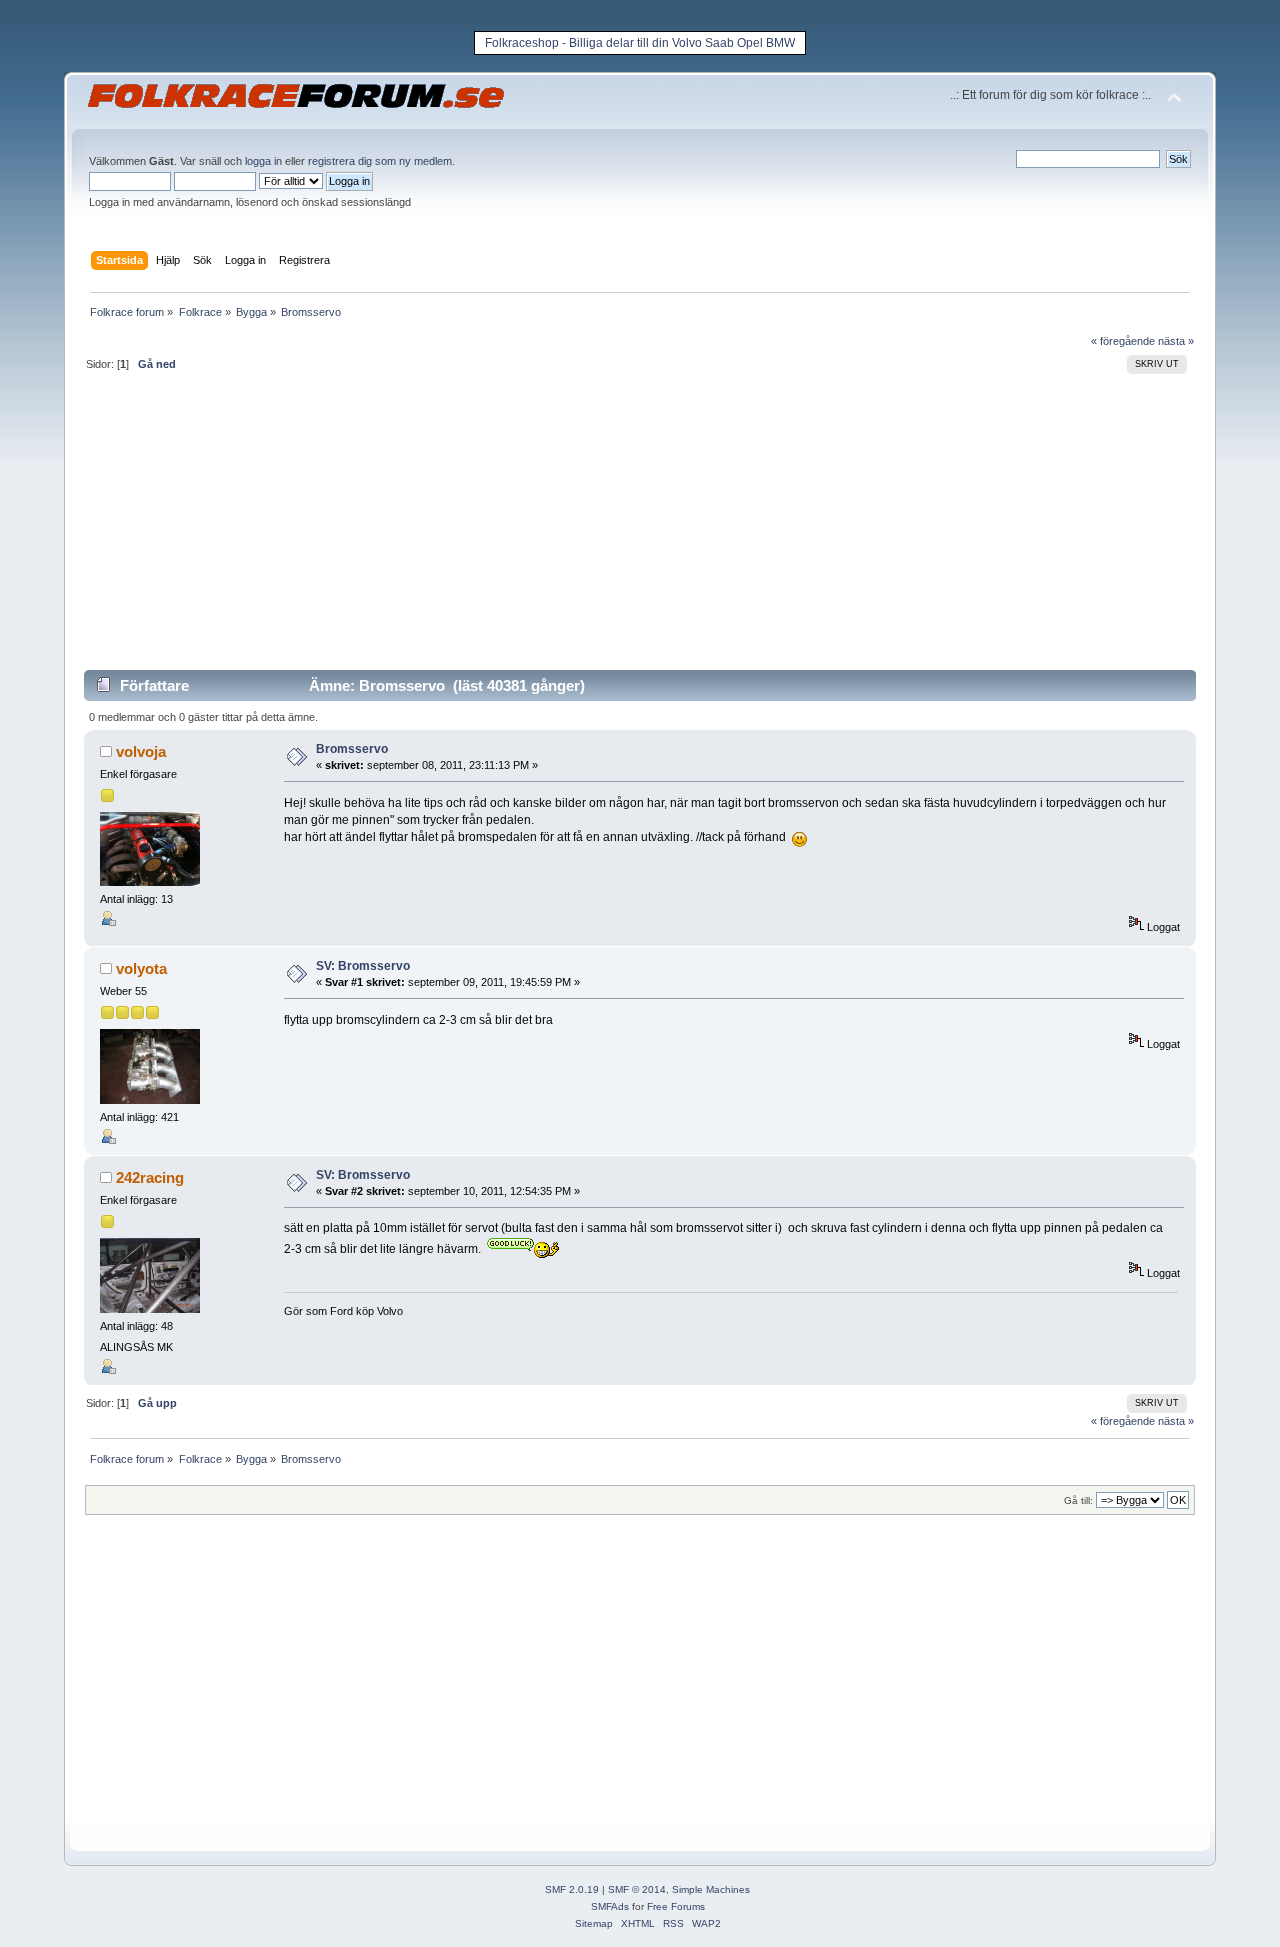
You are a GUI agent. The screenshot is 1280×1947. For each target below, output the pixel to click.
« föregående (1123, 341)
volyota (141, 968)
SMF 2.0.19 (572, 1889)
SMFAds (610, 1906)
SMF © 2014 (637, 1889)
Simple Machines (711, 1889)
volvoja (141, 751)
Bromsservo (352, 749)
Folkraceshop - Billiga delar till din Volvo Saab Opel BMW (640, 43)
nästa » (1176, 341)
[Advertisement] (640, 529)
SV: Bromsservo (363, 966)
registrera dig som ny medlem (380, 161)
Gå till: (1078, 1500)
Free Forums (676, 1906)
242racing (150, 1177)
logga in (263, 161)
